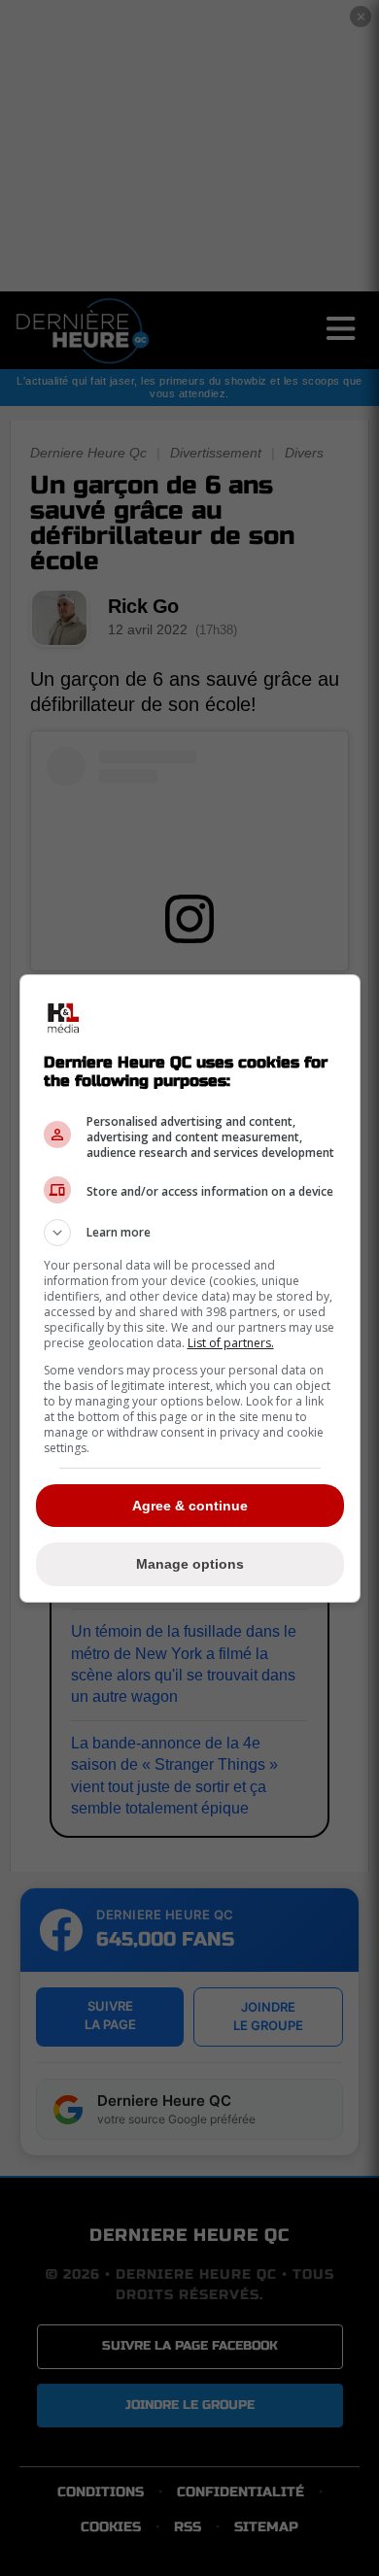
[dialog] (190, 1288)
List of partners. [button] (231, 1343)
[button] (190, 1233)
